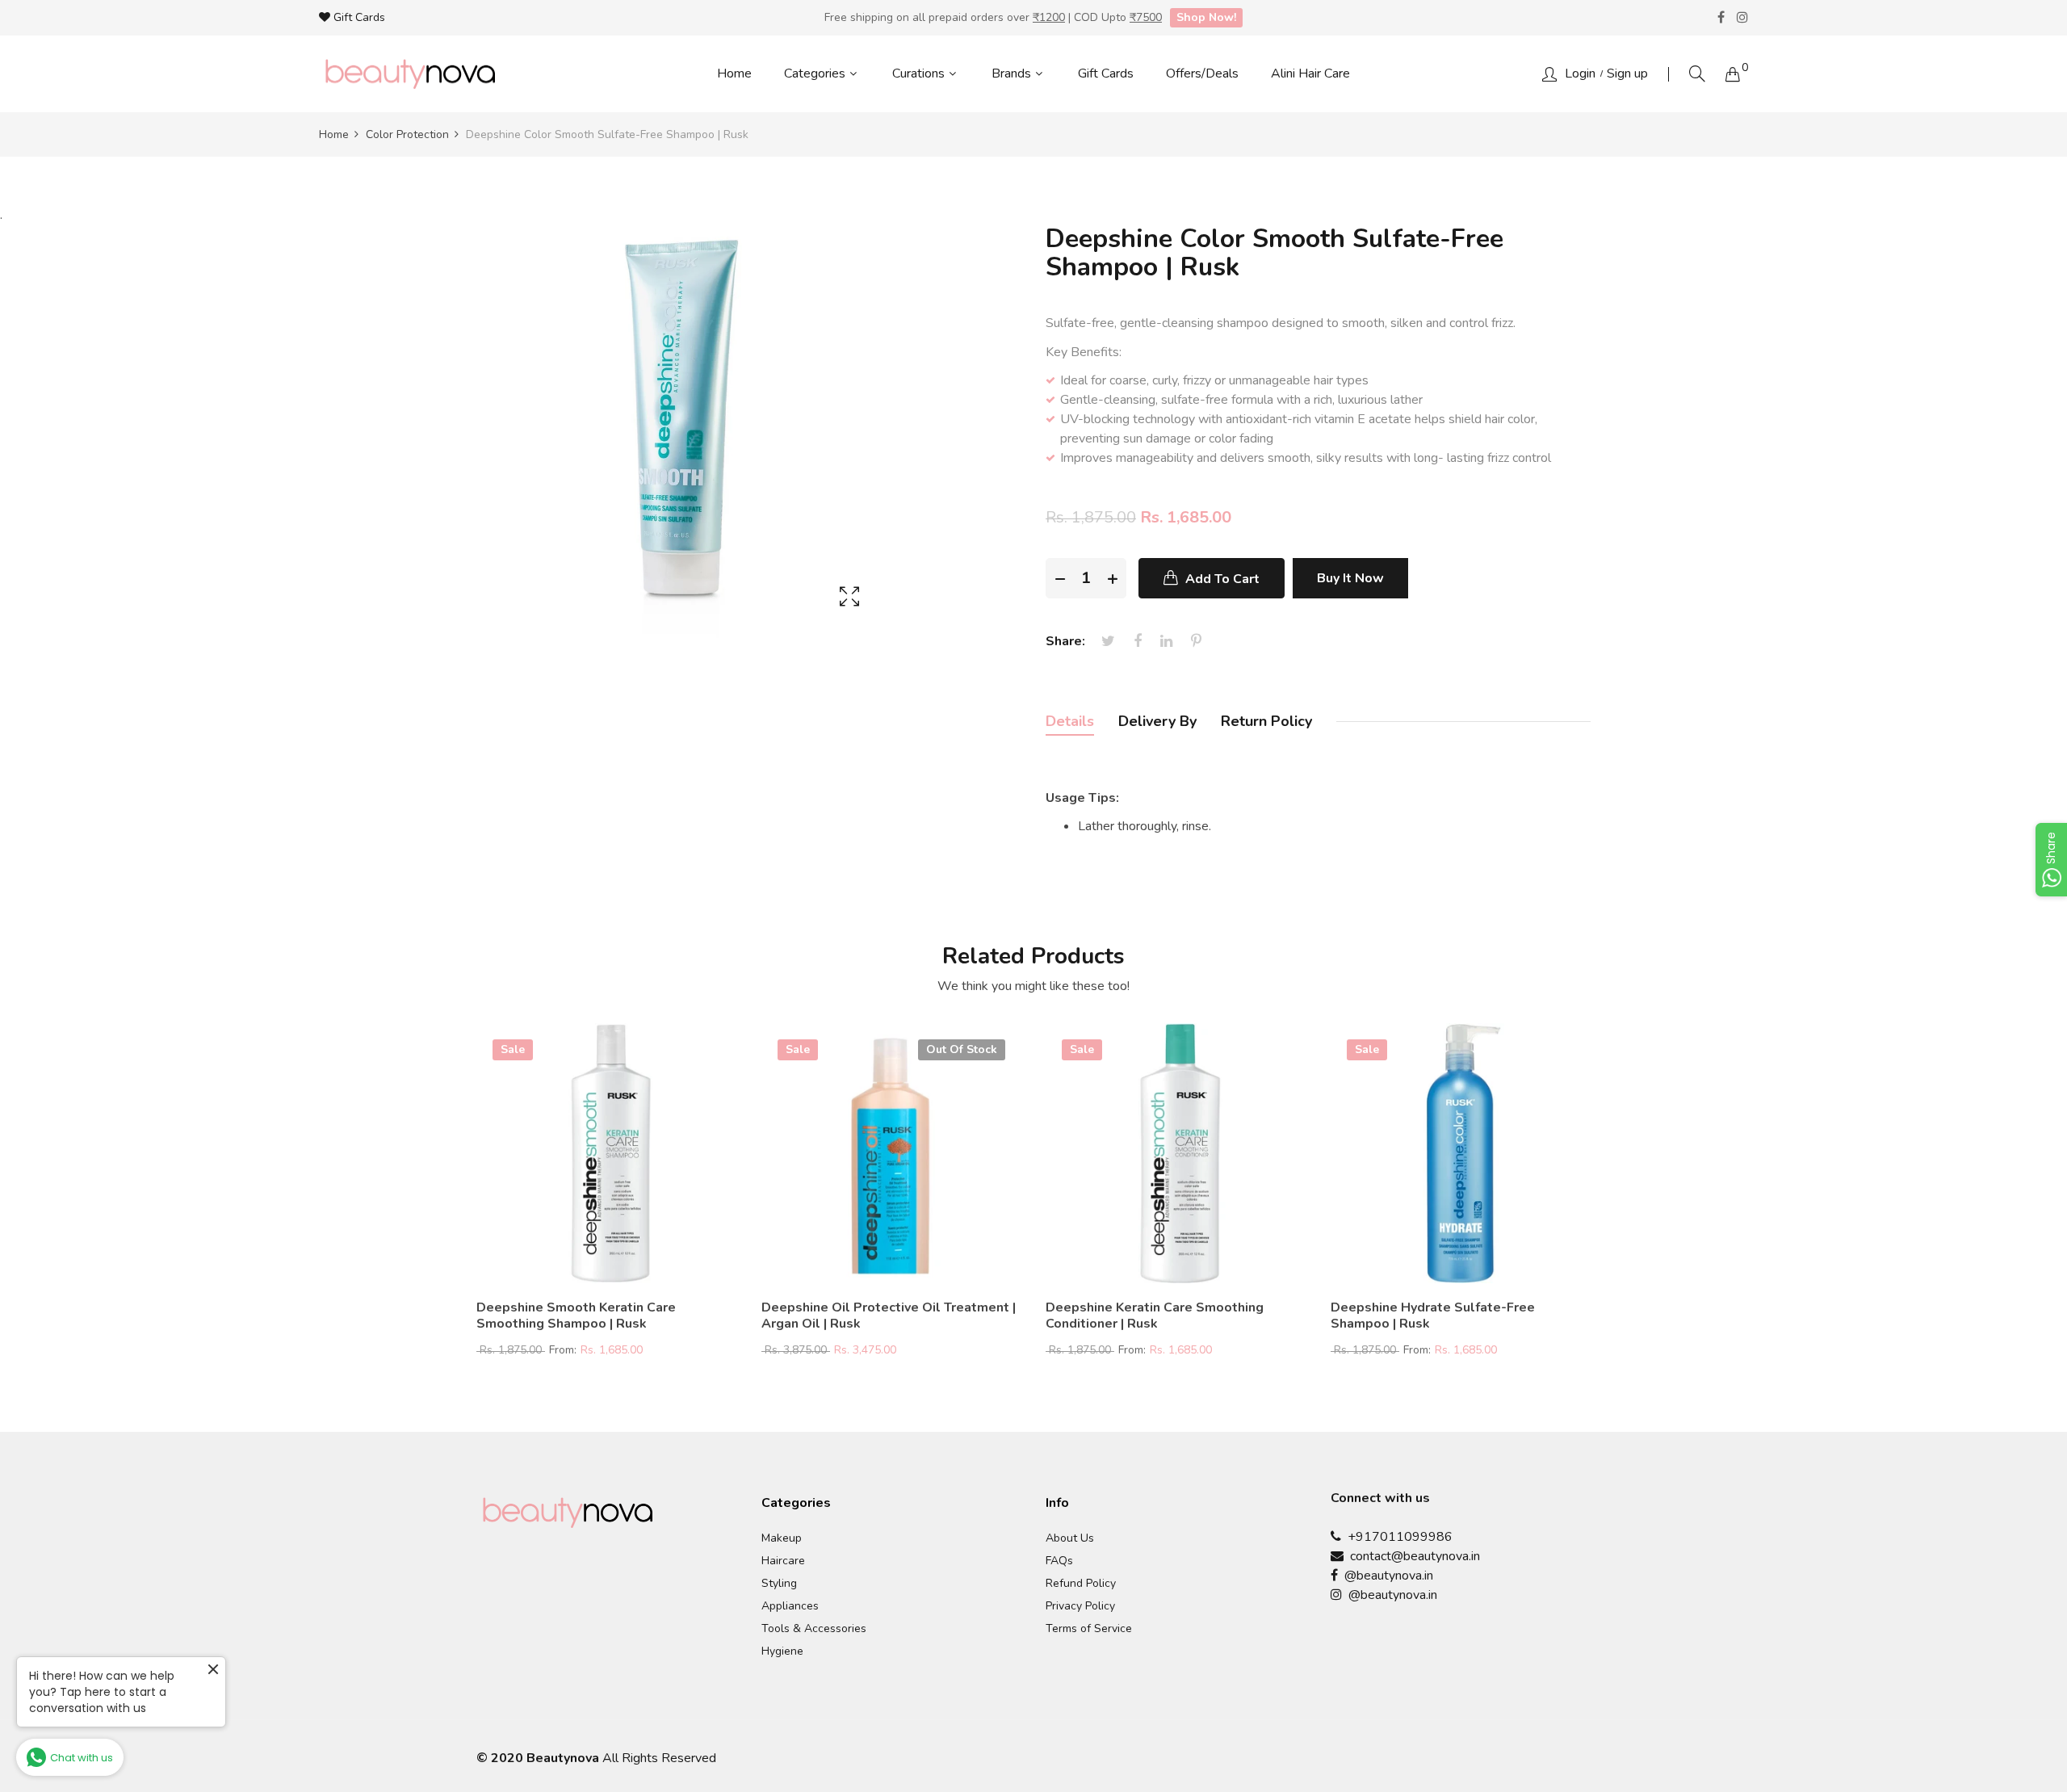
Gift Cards (358, 17)
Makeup (782, 1538)
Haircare (783, 1561)
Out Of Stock (962, 1049)
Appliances (790, 1606)
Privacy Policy (1080, 1606)
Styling (779, 1584)
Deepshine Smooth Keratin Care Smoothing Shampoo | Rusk (576, 1316)
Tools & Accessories (814, 1629)
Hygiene (782, 1651)
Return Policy (1266, 721)
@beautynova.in (1386, 1576)
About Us (1070, 1538)
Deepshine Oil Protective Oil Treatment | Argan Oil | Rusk (889, 1316)
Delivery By (1157, 721)
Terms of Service (1089, 1629)
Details (1070, 721)
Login (1580, 73)
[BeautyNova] (410, 74)
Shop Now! (1206, 17)
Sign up (1627, 73)
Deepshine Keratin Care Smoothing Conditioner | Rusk (1155, 1316)
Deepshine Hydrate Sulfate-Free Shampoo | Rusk (1433, 1316)
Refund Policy (1081, 1584)
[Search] (1697, 74)
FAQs (1059, 1561)
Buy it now (1350, 578)
